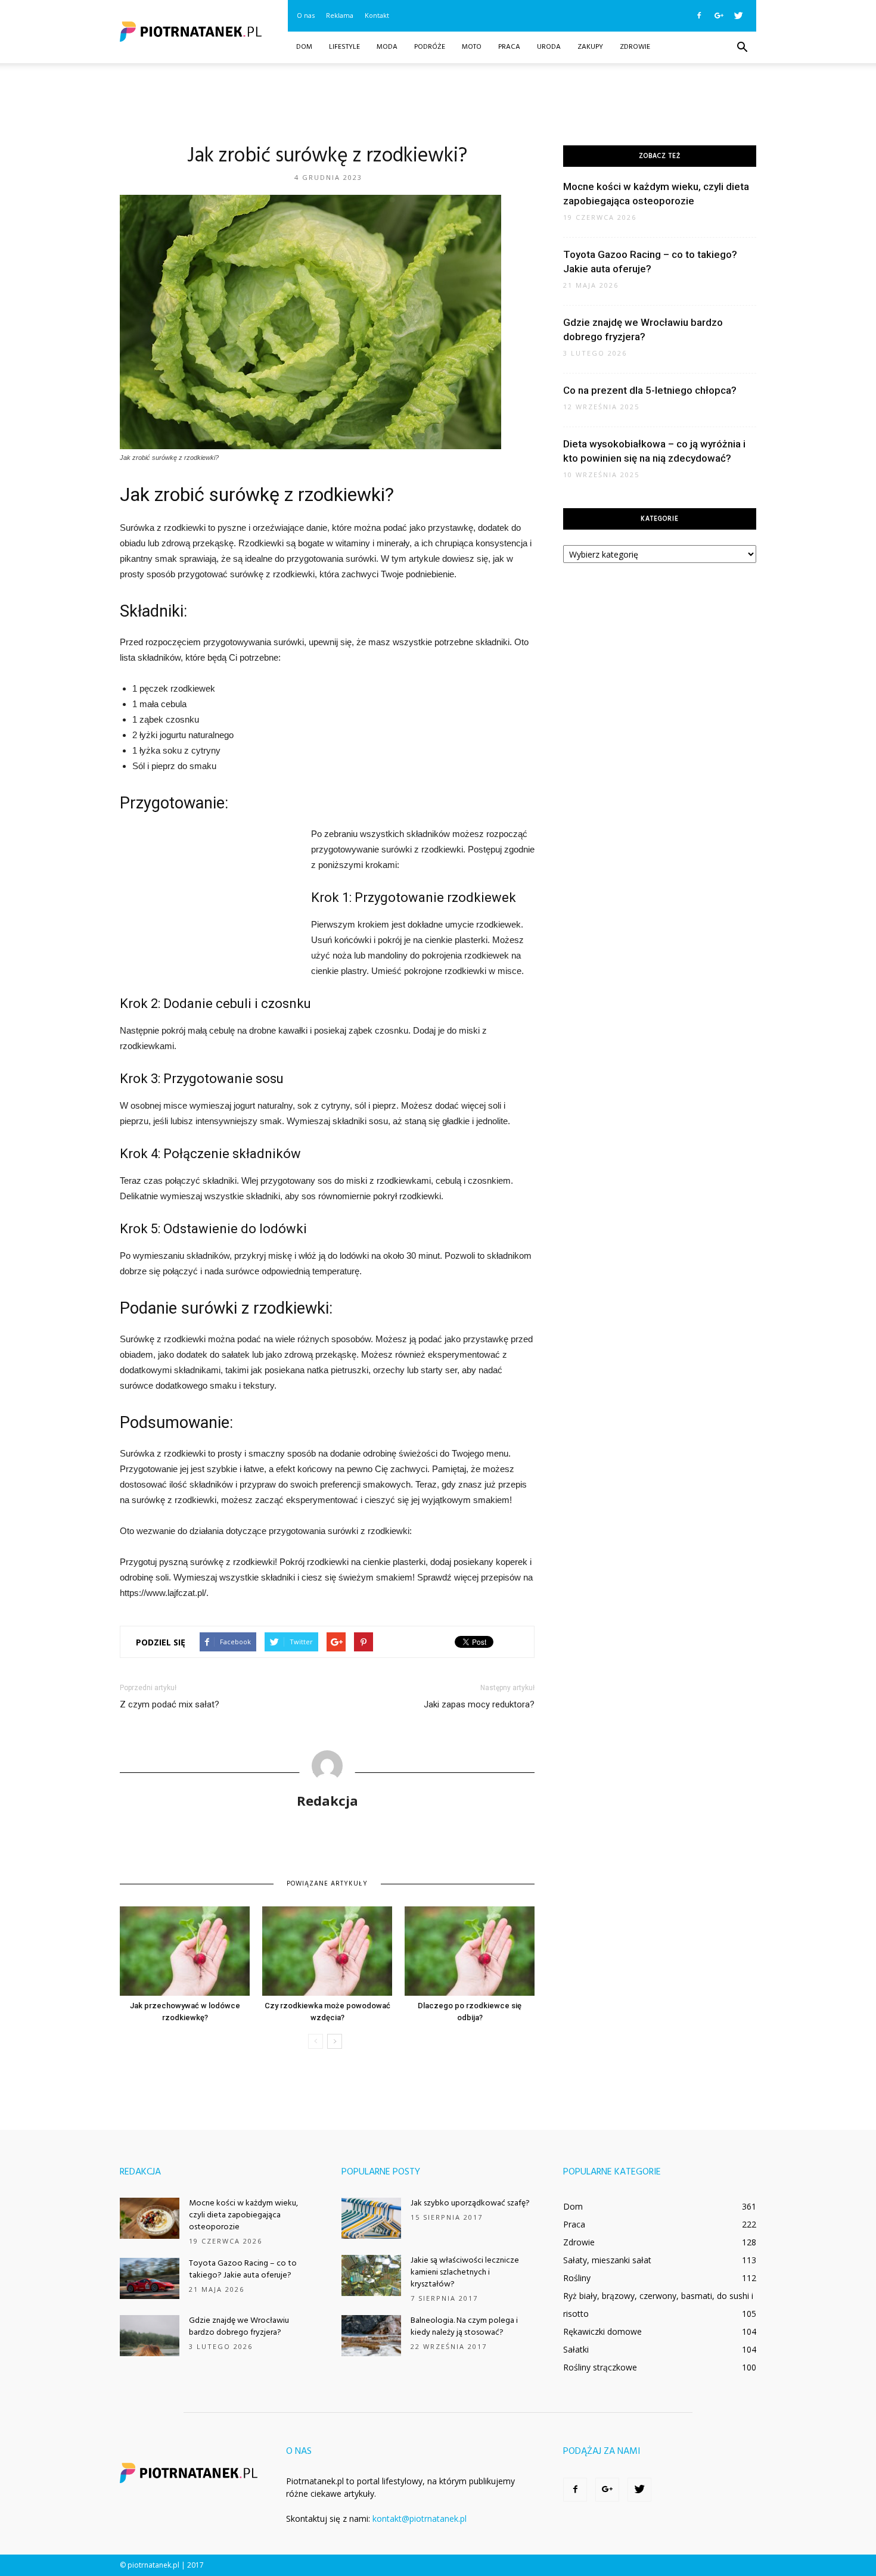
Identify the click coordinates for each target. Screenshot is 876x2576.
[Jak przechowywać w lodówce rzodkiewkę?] (185, 1951)
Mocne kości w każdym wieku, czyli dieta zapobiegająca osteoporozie (243, 2215)
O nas (306, 15)
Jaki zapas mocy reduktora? (479, 1704)
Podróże (430, 47)
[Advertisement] (438, 104)
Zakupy (590, 47)
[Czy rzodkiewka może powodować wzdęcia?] (327, 1951)
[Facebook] (699, 15)
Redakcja (327, 1800)
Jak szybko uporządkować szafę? (470, 2203)
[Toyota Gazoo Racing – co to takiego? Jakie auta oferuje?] (150, 2278)
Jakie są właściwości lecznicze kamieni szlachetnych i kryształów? (465, 2272)
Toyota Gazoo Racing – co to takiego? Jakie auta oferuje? (243, 2269)
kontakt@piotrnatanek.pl (420, 2519)
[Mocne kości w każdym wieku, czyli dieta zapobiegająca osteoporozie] (150, 2218)
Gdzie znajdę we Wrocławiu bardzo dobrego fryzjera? (239, 2327)
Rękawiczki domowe (602, 2331)
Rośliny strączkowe (600, 2367)
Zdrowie (635, 47)
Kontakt (377, 15)
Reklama (340, 15)
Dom (304, 47)
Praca (509, 47)
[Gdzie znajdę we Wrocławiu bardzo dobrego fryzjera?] (150, 2336)
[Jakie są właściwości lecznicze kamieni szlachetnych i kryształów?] (371, 2275)
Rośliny (577, 2278)
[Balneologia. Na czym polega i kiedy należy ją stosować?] (371, 2336)
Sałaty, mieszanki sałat (607, 2260)
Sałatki (576, 2349)
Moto (472, 47)
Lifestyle (344, 47)
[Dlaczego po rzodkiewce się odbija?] (470, 1951)
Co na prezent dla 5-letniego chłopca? (650, 390)
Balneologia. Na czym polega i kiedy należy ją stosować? (464, 2327)
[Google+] (719, 15)
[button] (742, 48)
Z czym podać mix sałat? (170, 1704)
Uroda (549, 47)
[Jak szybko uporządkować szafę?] (371, 2218)
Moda (387, 47)
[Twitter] (738, 15)
